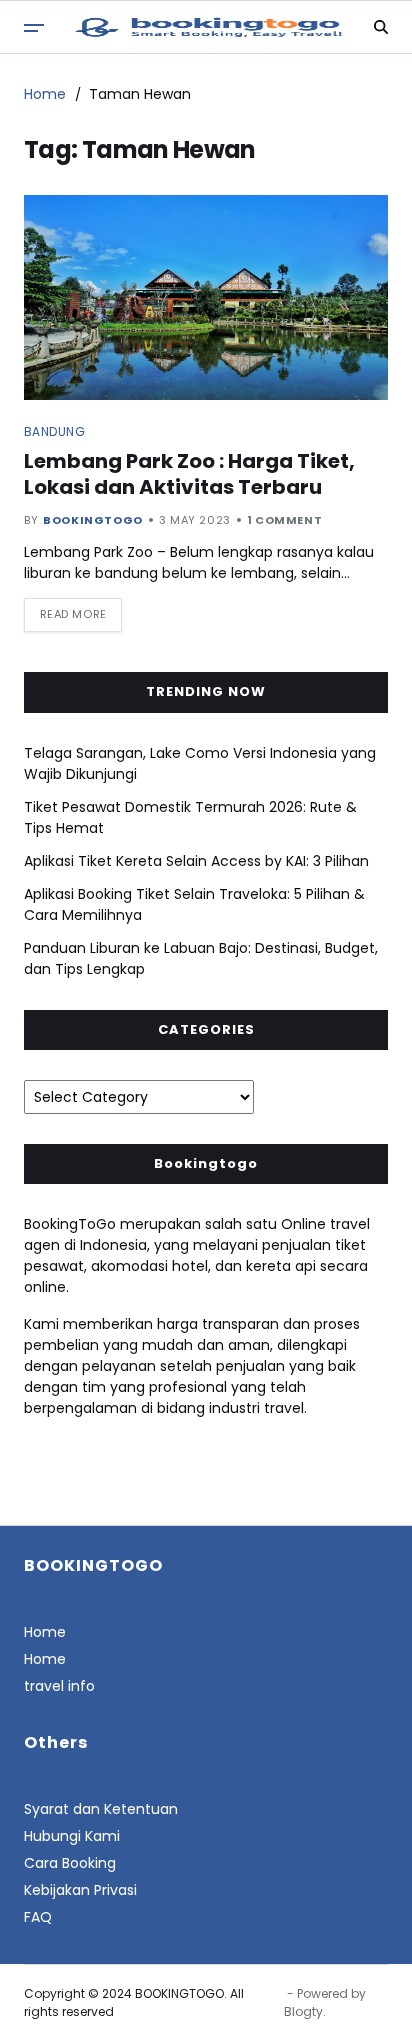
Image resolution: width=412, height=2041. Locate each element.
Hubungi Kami (72, 1836)
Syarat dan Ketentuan (101, 1809)
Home (45, 1632)
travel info (59, 1686)
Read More (73, 614)
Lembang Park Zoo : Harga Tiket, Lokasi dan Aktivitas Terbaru (189, 474)
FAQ (38, 1917)
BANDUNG (54, 431)
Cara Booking (70, 1863)
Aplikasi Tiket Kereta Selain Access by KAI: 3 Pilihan (196, 861)
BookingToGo (93, 520)
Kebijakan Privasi (80, 1890)
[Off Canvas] (34, 28)
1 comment (284, 520)
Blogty (303, 2011)
